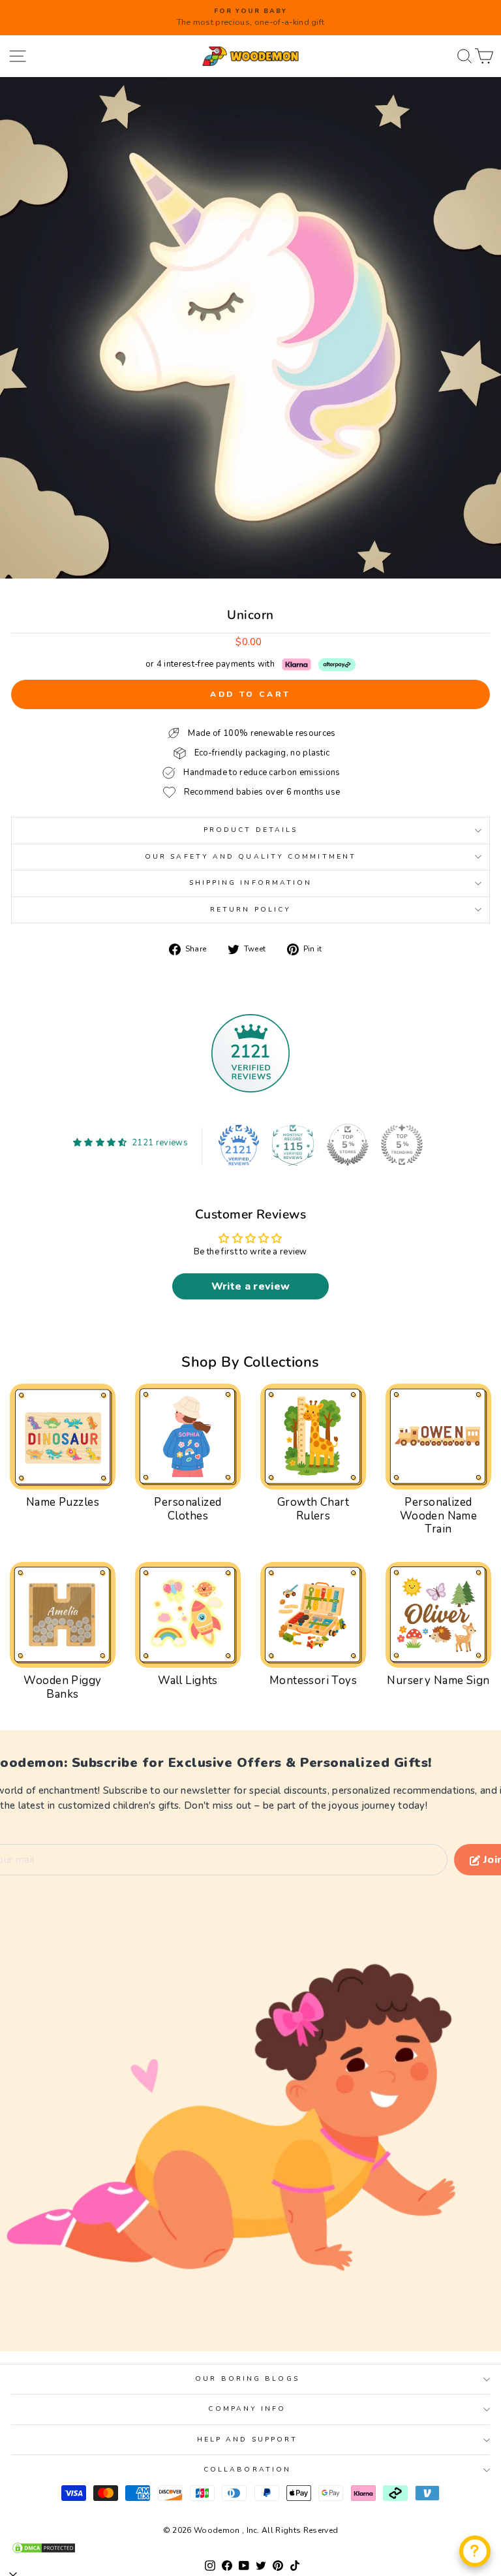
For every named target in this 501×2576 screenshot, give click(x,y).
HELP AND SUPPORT (247, 2440)
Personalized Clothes (188, 1509)
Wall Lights (188, 1680)
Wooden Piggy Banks (62, 1687)
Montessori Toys (313, 1680)
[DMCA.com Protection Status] (250, 2548)
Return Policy (250, 910)
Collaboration (247, 2470)
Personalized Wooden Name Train (439, 1516)
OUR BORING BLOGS (247, 2379)
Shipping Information (251, 883)
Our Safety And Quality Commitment (250, 857)
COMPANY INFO (247, 2409)
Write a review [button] (251, 1286)
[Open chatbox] (475, 2551)
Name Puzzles (63, 1502)
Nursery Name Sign (438, 1680)
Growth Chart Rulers (313, 1509)
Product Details (250, 830)
